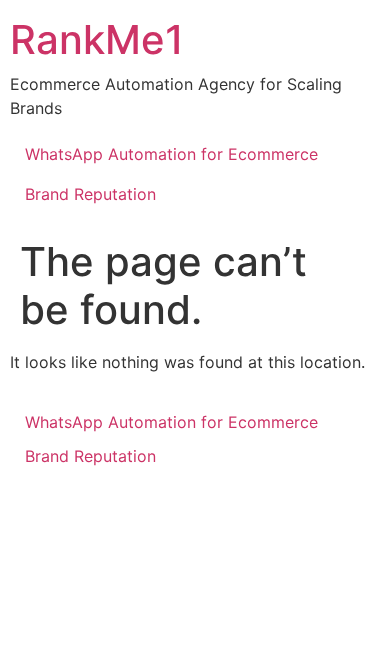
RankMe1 (97, 39)
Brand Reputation (90, 194)
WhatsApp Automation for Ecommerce (171, 154)
